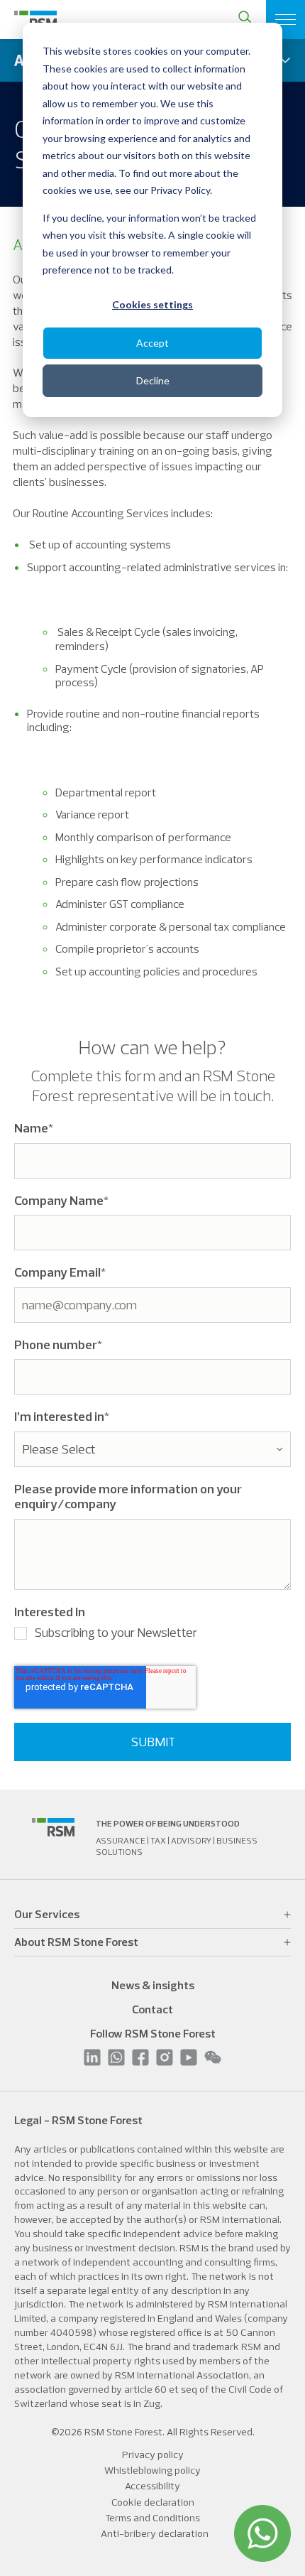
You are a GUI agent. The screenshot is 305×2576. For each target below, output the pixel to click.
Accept (152, 343)
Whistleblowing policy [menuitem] (152, 2470)
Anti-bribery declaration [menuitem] (155, 2533)
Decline (153, 380)
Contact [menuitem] (152, 2009)
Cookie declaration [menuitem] (153, 2502)
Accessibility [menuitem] (152, 2486)
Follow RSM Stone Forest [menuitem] (153, 2033)
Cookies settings (152, 304)
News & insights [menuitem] (153, 1985)
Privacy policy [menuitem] (153, 2455)
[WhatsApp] (262, 2533)
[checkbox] (152, 1636)
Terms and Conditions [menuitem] (152, 2518)
